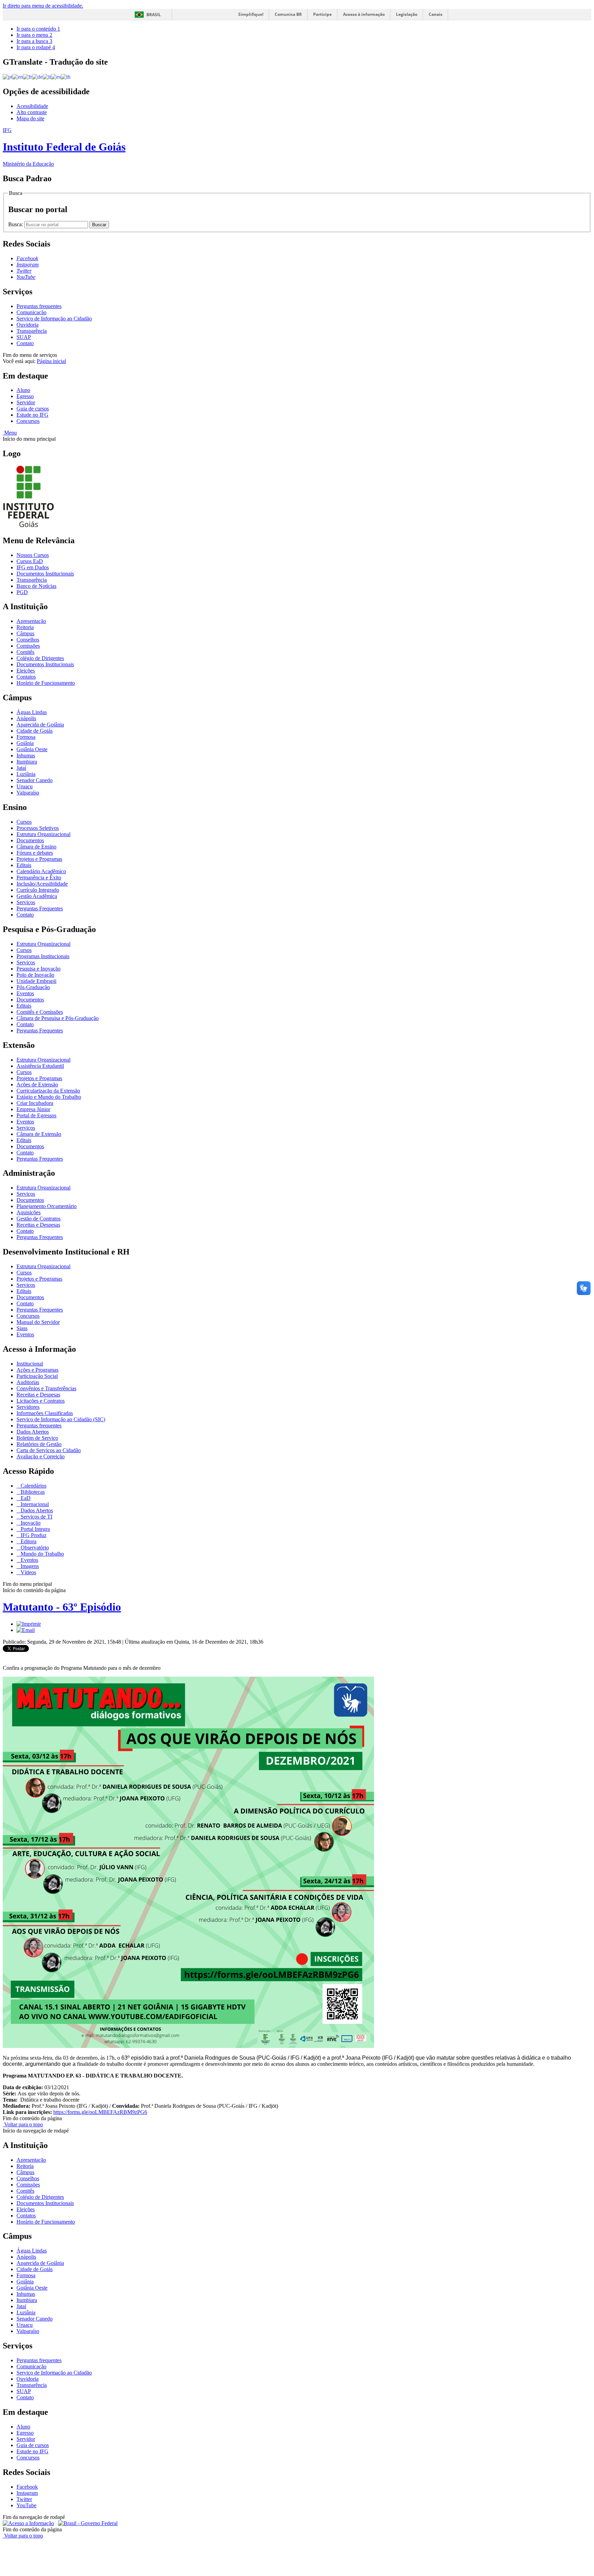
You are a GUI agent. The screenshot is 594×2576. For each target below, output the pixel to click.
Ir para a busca (34, 41)
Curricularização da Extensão (48, 1091)
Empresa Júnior (33, 1109)
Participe (322, 14)
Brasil (154, 15)
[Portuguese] (8, 76)
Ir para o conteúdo (38, 29)
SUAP (24, 337)
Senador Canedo (35, 780)
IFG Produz (33, 1535)
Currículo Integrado (38, 890)
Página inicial (51, 361)
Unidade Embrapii (36, 981)
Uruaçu (25, 786)
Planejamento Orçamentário (47, 1206)
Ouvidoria (27, 325)
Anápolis (26, 718)
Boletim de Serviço (37, 1438)
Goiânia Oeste (32, 749)
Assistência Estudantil (40, 1066)
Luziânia (26, 774)
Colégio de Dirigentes (40, 658)
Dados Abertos (33, 1432)
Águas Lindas (32, 712)
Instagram (27, 2493)
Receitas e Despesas (38, 1225)
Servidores (28, 1407)
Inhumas (26, 755)
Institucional (30, 1364)
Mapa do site (30, 118)
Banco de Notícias (36, 586)
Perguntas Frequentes (40, 908)
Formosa (26, 737)
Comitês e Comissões (40, 1012)
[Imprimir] (29, 1624)
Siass (22, 1328)
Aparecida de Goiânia (40, 725)
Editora (28, 1541)
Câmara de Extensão (39, 1134)
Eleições (26, 671)
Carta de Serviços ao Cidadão (49, 1450)
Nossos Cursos (33, 555)
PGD (22, 592)
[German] (37, 76)
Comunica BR (288, 14)
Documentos (30, 840)
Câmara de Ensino (36, 847)
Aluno (23, 390)
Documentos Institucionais (45, 574)
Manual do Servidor (38, 1322)
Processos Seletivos (38, 828)
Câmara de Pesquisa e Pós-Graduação (58, 1018)
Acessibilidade (32, 106)
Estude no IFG (32, 415)
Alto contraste (32, 112)
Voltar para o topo (23, 2124)
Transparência (32, 331)
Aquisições (29, 1212)
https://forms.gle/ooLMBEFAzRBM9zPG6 (100, 2112)
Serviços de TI (36, 1517)
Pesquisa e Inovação (38, 969)
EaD (25, 1498)
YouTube (26, 2505)
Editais (24, 865)
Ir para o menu (34, 35)
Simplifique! (251, 14)
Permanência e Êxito (39, 878)
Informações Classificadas (45, 1413)
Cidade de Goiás (35, 731)
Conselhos (28, 640)
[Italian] (47, 76)
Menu (10, 433)
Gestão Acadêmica (37, 896)
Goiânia (25, 743)
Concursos (28, 421)
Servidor (26, 402)
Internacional (34, 1504)
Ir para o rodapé (36, 47)
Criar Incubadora (35, 1103)
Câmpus (25, 633)
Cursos (24, 822)
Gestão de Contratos (38, 1219)
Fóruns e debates (35, 853)
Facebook (27, 2487)
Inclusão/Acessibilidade (42, 884)
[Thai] (66, 76)
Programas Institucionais (43, 956)
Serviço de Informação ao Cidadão (54, 319)
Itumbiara (27, 762)
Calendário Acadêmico (41, 871)
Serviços (26, 902)
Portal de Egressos (36, 1115)
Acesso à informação (364, 14)
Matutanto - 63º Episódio (62, 1607)
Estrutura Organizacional (43, 834)
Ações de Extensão (37, 1084)
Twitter (24, 2499)
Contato (25, 343)
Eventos (25, 993)
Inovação (30, 1523)
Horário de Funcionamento (46, 683)
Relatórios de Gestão (39, 1444)
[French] (27, 76)
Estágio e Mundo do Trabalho (49, 1097)
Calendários (33, 1486)
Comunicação (31, 312)
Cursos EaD (30, 561)
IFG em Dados (33, 567)
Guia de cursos (33, 409)
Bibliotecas (32, 1492)
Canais (436, 14)
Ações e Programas (37, 1370)
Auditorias (28, 1382)
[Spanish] (56, 76)
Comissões (28, 646)
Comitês (25, 652)
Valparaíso (28, 793)
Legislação (407, 14)
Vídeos (28, 1572)
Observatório (34, 1548)
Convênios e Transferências (46, 1388)
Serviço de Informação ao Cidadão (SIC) (61, 1419)
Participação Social (37, 1376)
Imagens (29, 1566)
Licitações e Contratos (41, 1401)
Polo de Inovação (35, 975)
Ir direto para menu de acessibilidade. (43, 6)
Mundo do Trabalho (42, 1554)
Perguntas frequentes (39, 306)
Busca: (16, 224)
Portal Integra (35, 1529)
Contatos (26, 677)
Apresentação (31, 621)
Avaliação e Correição (41, 1456)
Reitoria (25, 627)
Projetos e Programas (39, 859)
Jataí (21, 768)
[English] (18, 76)
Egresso (25, 396)
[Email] (26, 1630)
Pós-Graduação (33, 987)
